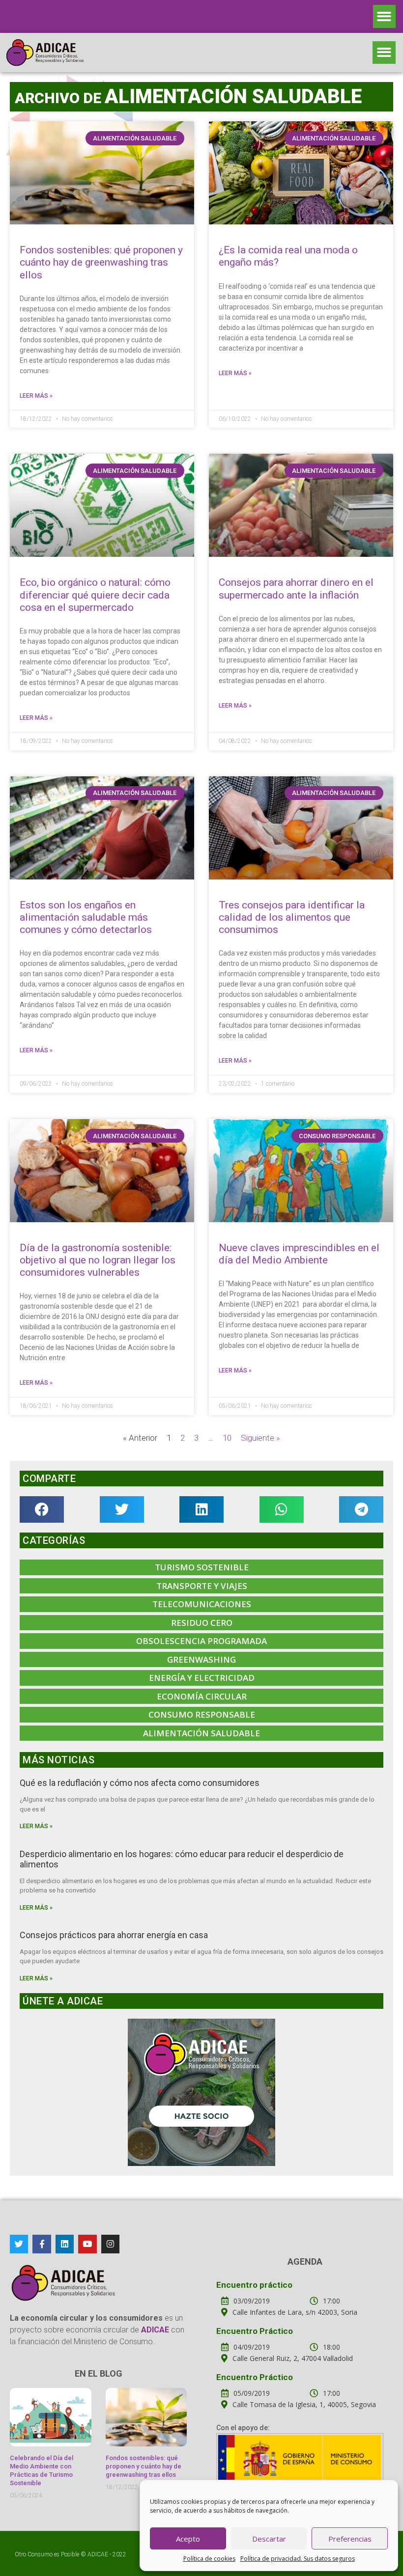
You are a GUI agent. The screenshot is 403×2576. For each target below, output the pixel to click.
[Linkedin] (65, 2244)
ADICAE (98, 2554)
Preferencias (350, 2539)
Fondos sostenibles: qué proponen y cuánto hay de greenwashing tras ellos (101, 262)
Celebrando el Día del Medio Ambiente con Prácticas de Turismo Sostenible (42, 2470)
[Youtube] (87, 2244)
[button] (385, 16)
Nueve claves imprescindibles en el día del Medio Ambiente (299, 1254)
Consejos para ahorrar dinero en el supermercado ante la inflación (296, 589)
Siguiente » (260, 1438)
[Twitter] (19, 2244)
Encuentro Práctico (255, 2331)
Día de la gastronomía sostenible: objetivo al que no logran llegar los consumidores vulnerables (98, 1260)
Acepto (188, 2539)
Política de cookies (209, 2559)
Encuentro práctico (254, 2285)
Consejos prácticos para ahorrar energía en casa (114, 1935)
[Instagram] (110, 2244)
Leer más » (36, 396)
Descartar (269, 2539)
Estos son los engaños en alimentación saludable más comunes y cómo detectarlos (86, 917)
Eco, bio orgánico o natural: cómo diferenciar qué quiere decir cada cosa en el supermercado (95, 595)
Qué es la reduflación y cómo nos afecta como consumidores (140, 1783)
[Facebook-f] (42, 2244)
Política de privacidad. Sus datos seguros (298, 2559)
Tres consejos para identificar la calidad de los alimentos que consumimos (292, 917)
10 (227, 1438)
